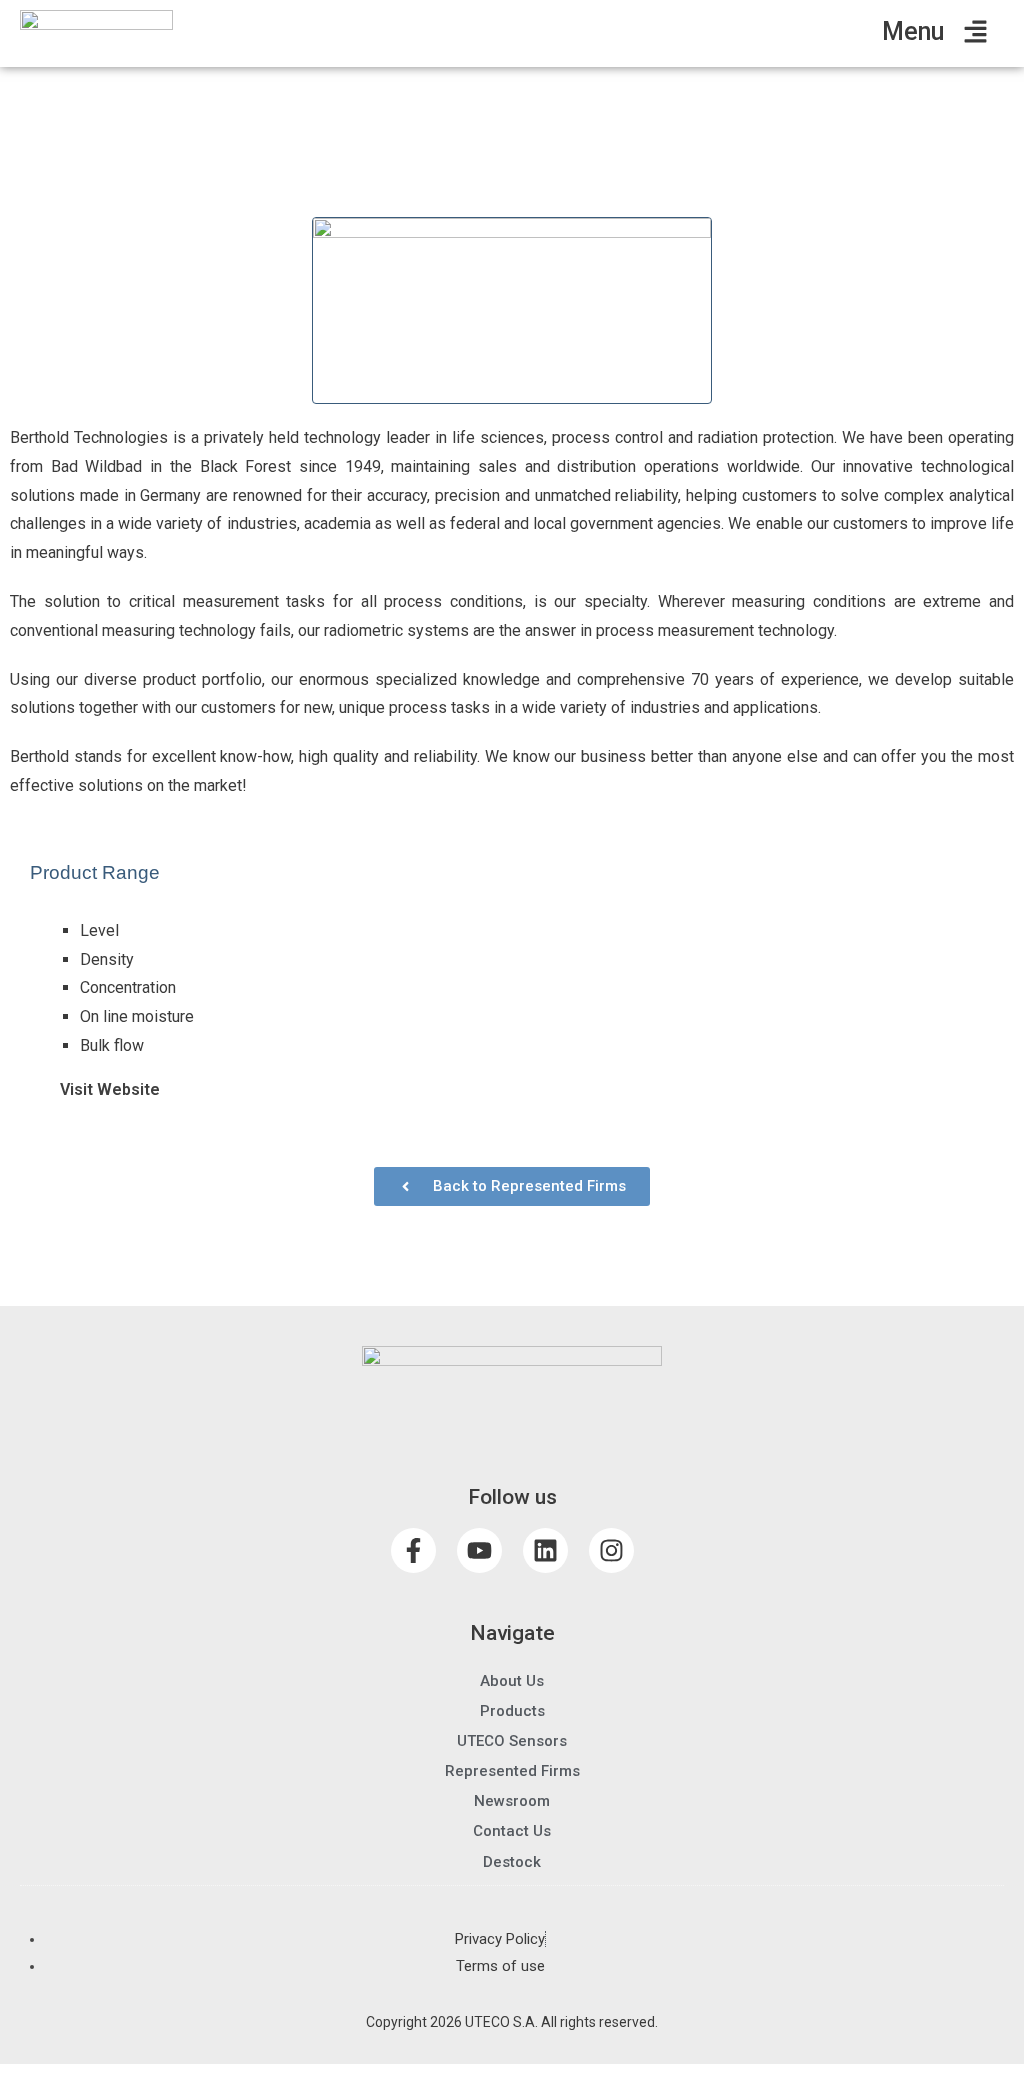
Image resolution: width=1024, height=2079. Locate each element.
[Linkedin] (545, 1550)
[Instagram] (611, 1550)
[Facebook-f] (413, 1550)
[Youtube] (479, 1550)
